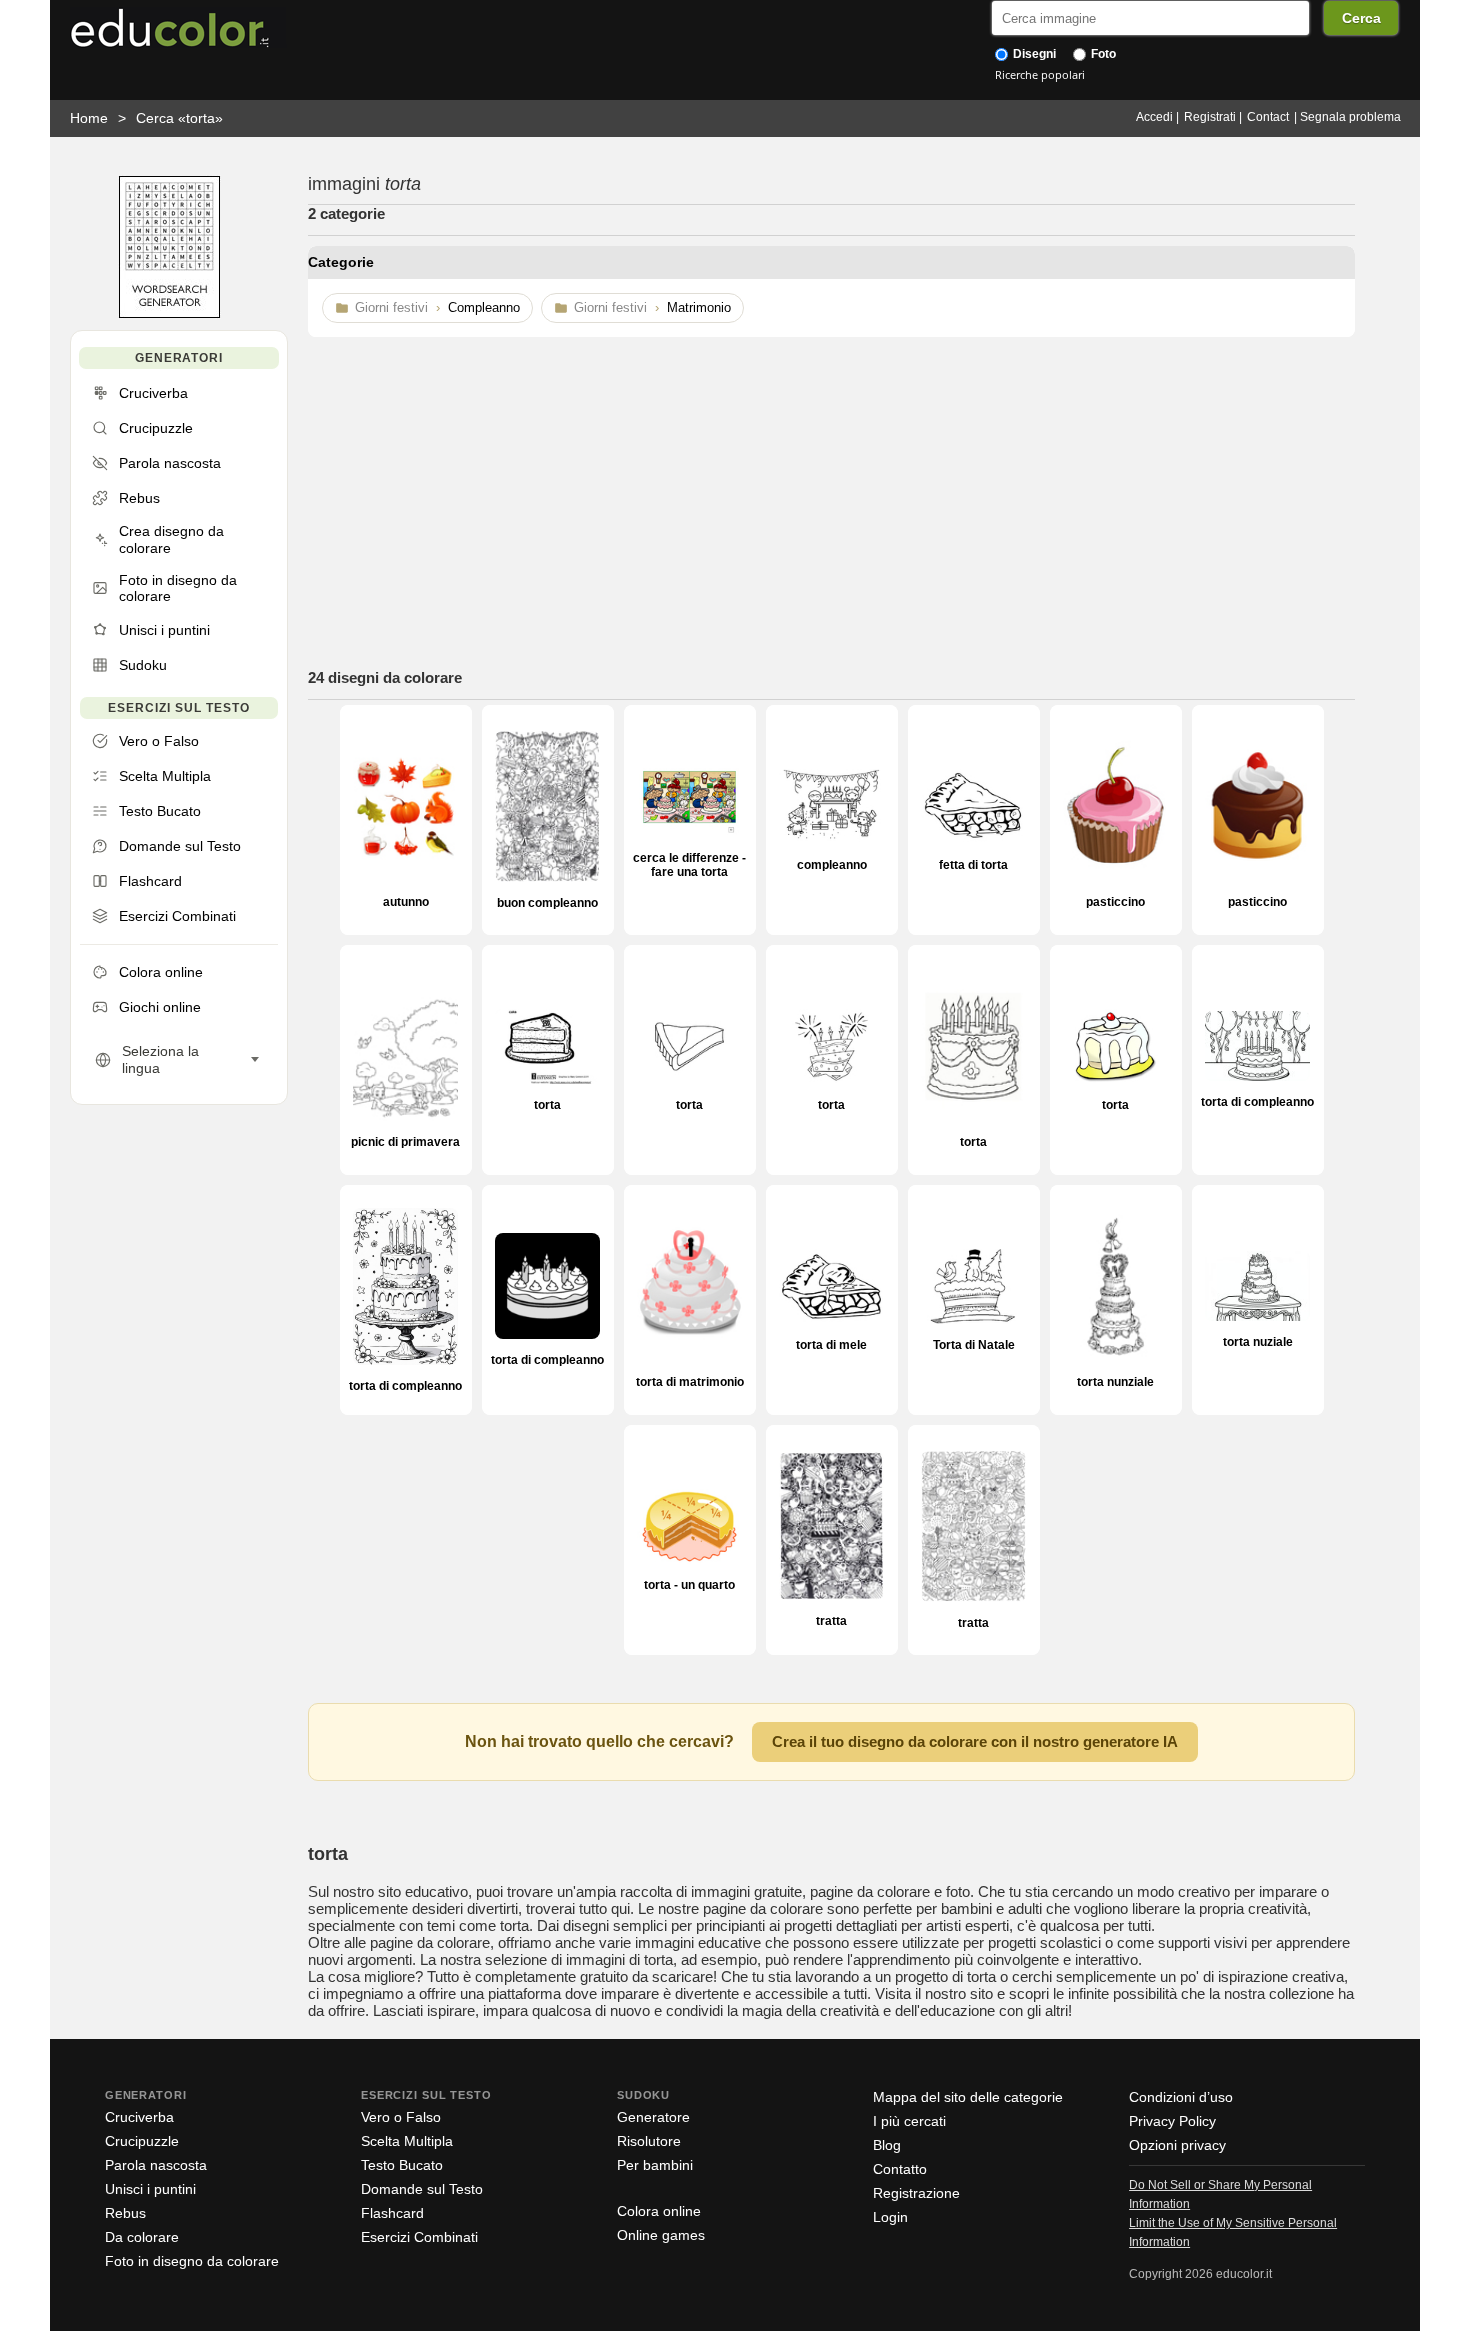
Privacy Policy (1172, 2121)
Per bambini (655, 2165)
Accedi (1154, 117)
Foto (1102, 54)
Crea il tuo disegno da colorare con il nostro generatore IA (975, 1741)
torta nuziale (1258, 1342)
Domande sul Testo (422, 2189)
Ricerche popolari (1040, 74)
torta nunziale (1115, 1382)
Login (890, 2217)
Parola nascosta (156, 2165)
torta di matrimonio (690, 1382)
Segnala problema (1350, 117)
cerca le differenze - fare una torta (689, 865)
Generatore (653, 2117)
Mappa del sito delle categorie (968, 2097)
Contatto (900, 2169)
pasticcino (1115, 902)
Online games (661, 2235)
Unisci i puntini (150, 2189)
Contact (1268, 117)
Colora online (659, 2211)
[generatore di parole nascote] (169, 313)
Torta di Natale (974, 1345)
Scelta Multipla (407, 2141)
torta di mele (831, 1345)
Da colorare (142, 2237)
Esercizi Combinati (419, 2237)
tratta (831, 1621)
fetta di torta (973, 865)
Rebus (125, 2213)
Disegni (1033, 54)
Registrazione (916, 2193)
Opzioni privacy (1177, 2145)
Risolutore (649, 2141)
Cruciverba (139, 2117)
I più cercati (909, 2121)
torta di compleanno (1257, 1102)
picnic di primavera (405, 1142)
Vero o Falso (401, 2117)
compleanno (832, 865)
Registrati (1210, 117)
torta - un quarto (689, 1585)
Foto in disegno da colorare (192, 2261)
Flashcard (392, 2213)
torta (547, 1105)
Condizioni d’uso (1181, 2097)
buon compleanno (547, 903)
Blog (887, 2145)
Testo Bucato (402, 2165)
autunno (406, 902)
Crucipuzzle (142, 2141)
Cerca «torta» (179, 118)
